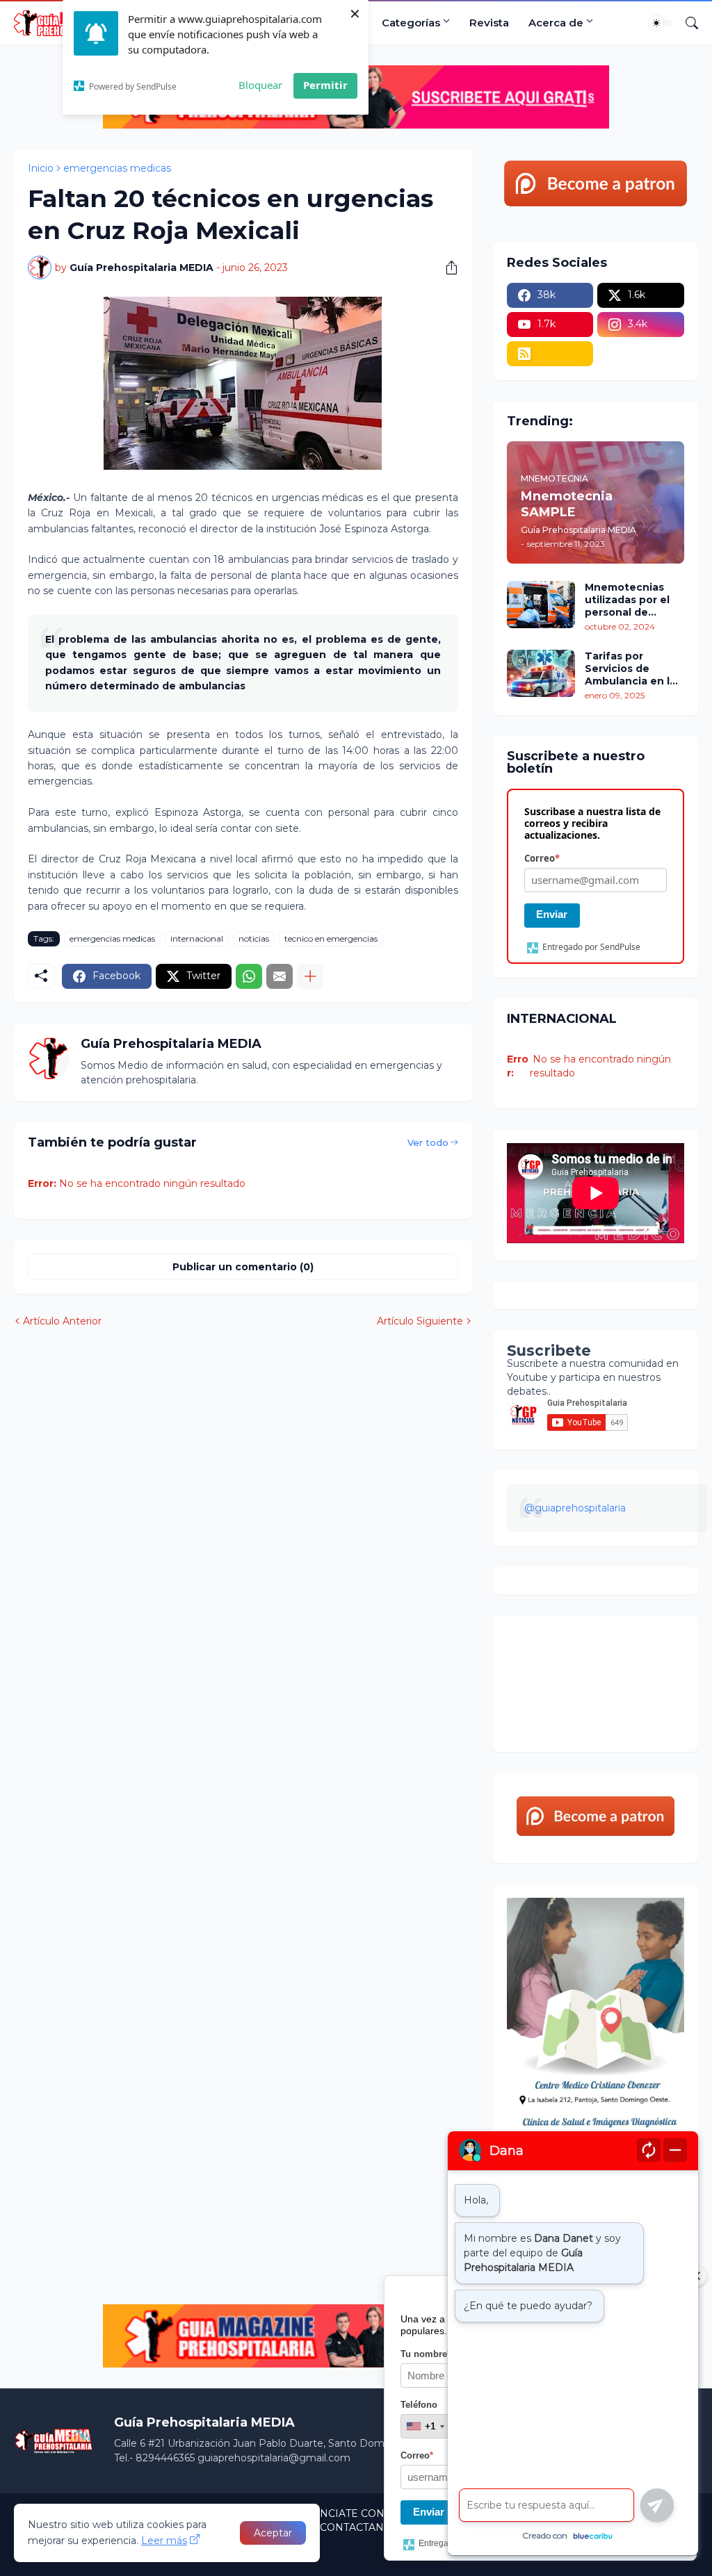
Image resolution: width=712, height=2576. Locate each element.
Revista (489, 23)
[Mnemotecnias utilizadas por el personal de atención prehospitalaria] (541, 605)
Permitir (325, 85)
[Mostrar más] (310, 976)
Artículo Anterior (62, 1321)
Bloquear (260, 85)
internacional (197, 938)
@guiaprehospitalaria (575, 1508)
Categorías (411, 23)
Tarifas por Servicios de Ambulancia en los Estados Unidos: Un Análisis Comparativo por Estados (633, 669)
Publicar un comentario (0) (243, 1267)
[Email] (280, 976)
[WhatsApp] (249, 976)
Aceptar (273, 2533)
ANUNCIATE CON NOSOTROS (372, 2513)
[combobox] (425, 2426)
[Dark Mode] (661, 23)
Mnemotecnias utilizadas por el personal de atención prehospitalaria (627, 600)
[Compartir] (446, 268)
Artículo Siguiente (420, 1321)
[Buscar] (686, 23)
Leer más (164, 2541)
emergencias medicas (117, 168)
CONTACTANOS (359, 2527)
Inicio (41, 168)
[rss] (550, 354)
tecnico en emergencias (331, 938)
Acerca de (556, 23)
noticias (254, 938)
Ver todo (428, 1142)
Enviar (552, 914)
